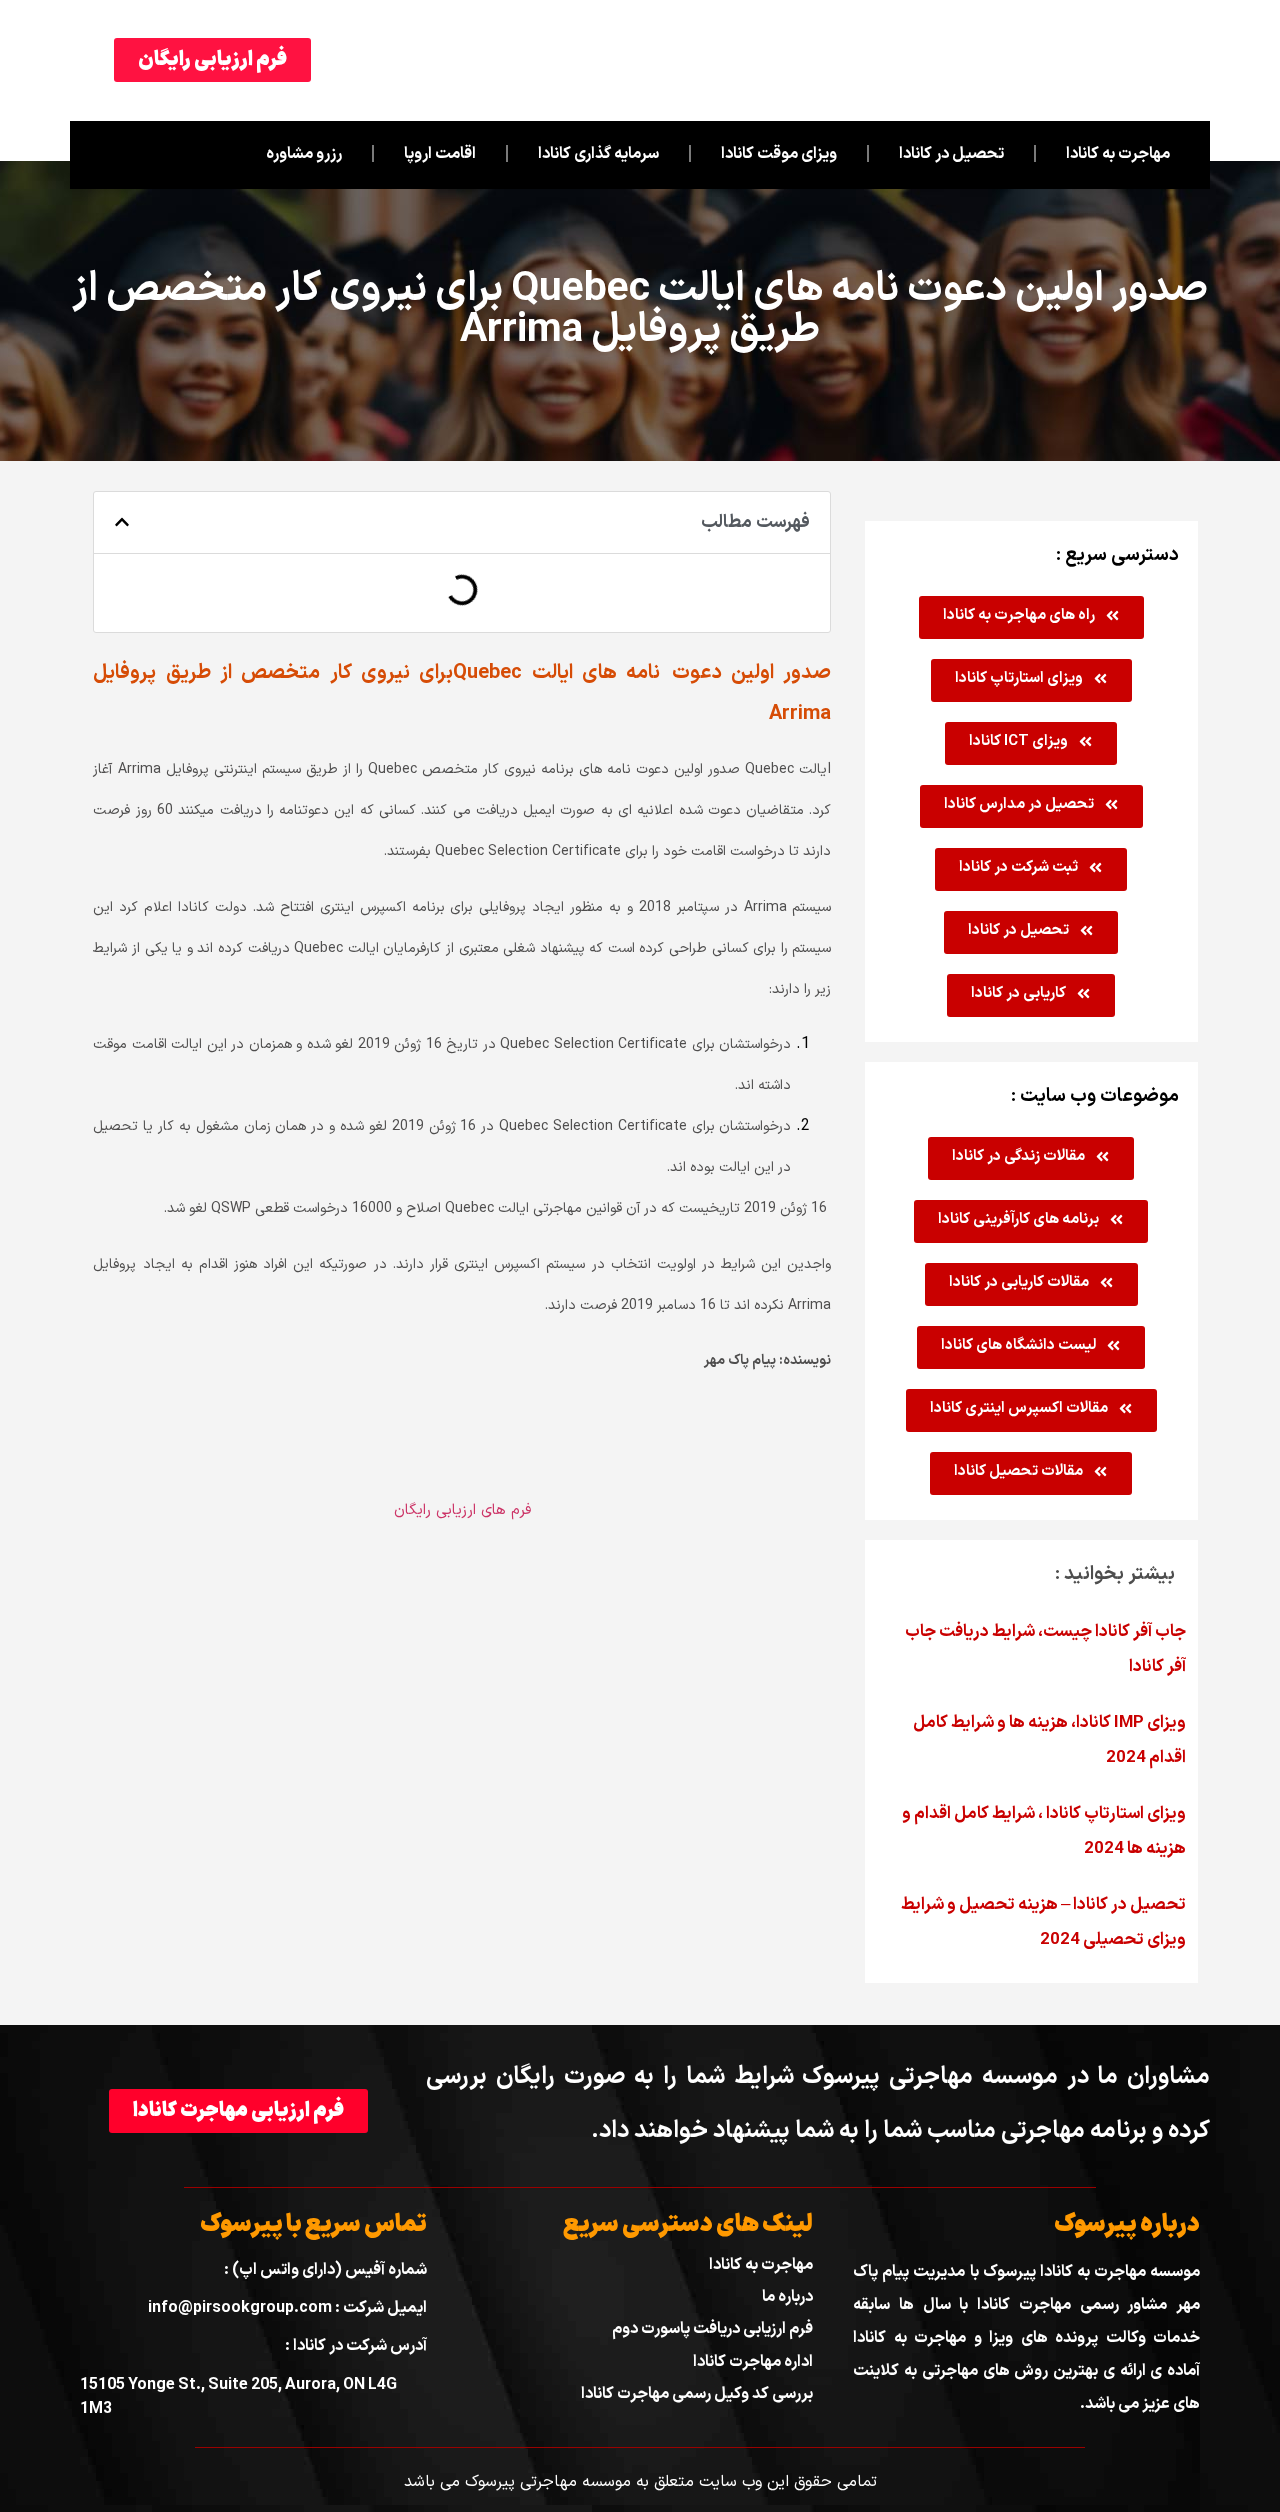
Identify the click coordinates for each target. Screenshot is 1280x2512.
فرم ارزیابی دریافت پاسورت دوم (712, 2329)
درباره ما (787, 2297)
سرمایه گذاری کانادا (598, 154)
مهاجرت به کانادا (1118, 154)
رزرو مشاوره (304, 154)
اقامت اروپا (440, 154)
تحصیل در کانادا (951, 154)
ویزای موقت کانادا (779, 154)
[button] (122, 522)
